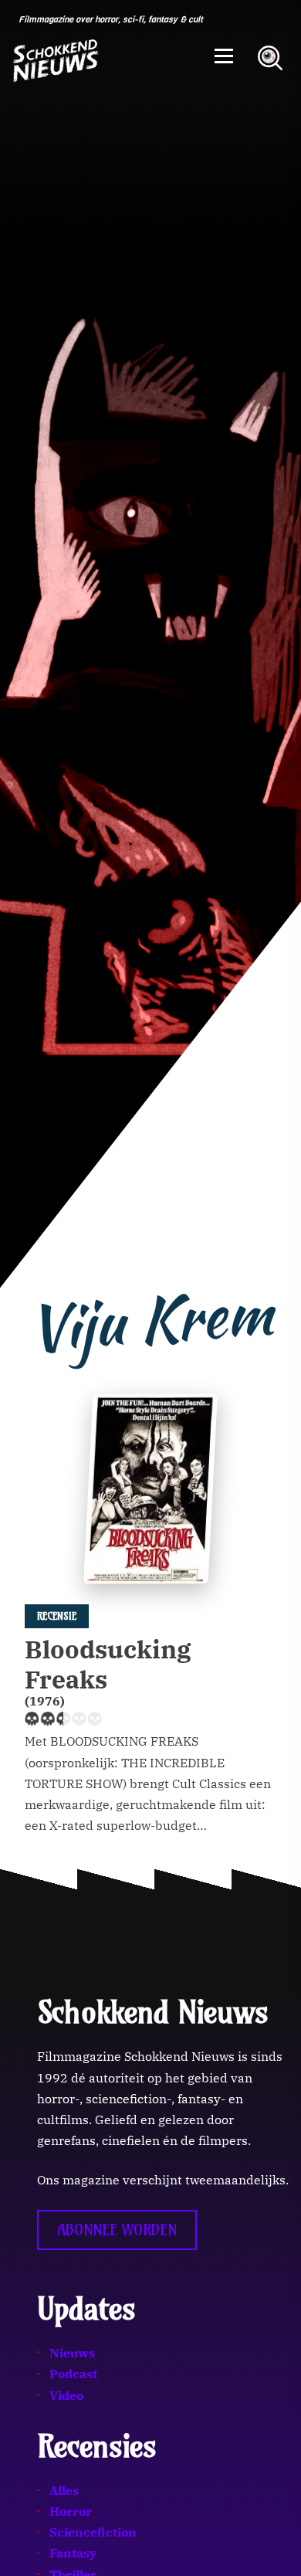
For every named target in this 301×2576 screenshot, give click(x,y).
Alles (64, 2490)
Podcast (73, 2374)
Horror (71, 2511)
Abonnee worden (117, 2230)
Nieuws (72, 2353)
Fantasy (73, 2553)
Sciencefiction (93, 2532)
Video (66, 2395)
